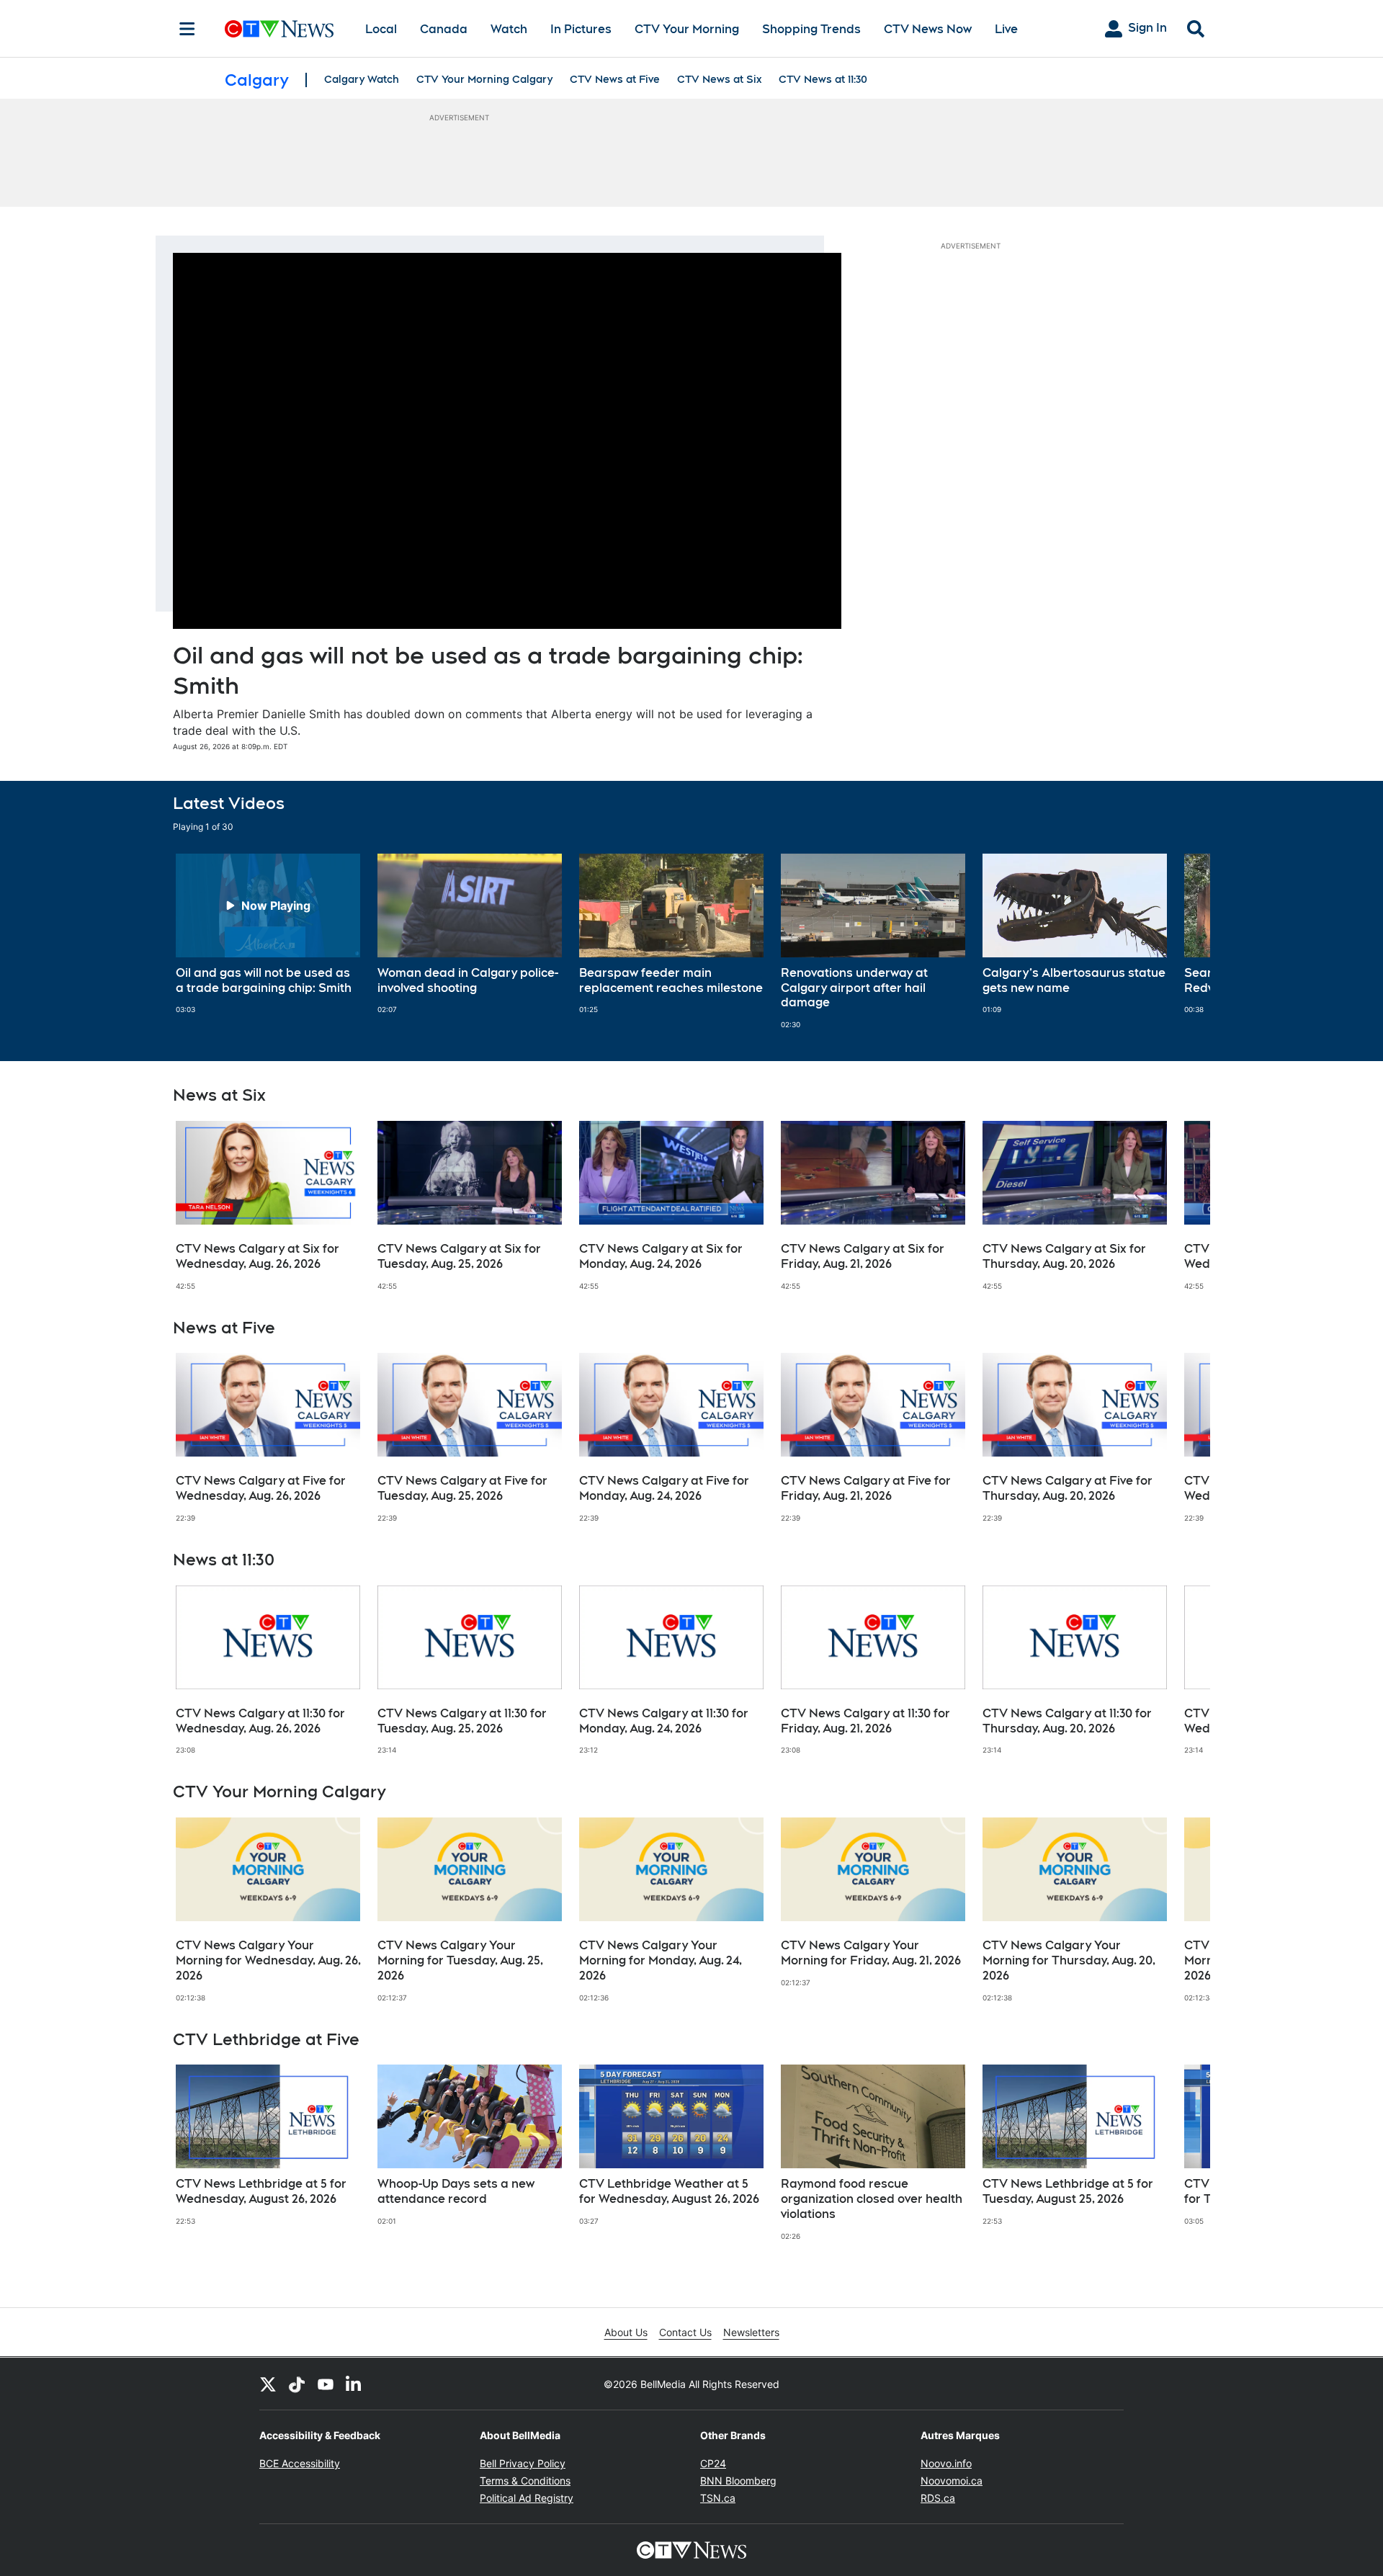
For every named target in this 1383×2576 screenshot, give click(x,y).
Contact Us (685, 2332)
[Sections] (187, 29)
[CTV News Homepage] (279, 29)
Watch (509, 29)
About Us (626, 2332)
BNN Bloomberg (738, 2481)
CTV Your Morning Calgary (484, 79)
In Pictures (581, 29)
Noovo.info (946, 2463)
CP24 (713, 2463)
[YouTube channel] (326, 2384)
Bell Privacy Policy (523, 2463)
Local (381, 29)
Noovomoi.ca (952, 2481)
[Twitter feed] (268, 2384)
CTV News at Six (719, 79)
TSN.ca (718, 2498)
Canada (444, 29)
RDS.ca (938, 2498)
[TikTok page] (297, 2384)
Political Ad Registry (527, 2498)
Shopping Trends (811, 29)
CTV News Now (928, 29)
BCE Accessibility (300, 2463)
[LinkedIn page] (354, 2384)
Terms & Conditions (525, 2481)
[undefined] (268, 934)
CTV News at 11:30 (823, 79)
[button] (1181, 942)
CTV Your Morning (687, 29)
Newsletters (751, 2332)
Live (1006, 29)
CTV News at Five (615, 79)
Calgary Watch (362, 79)
